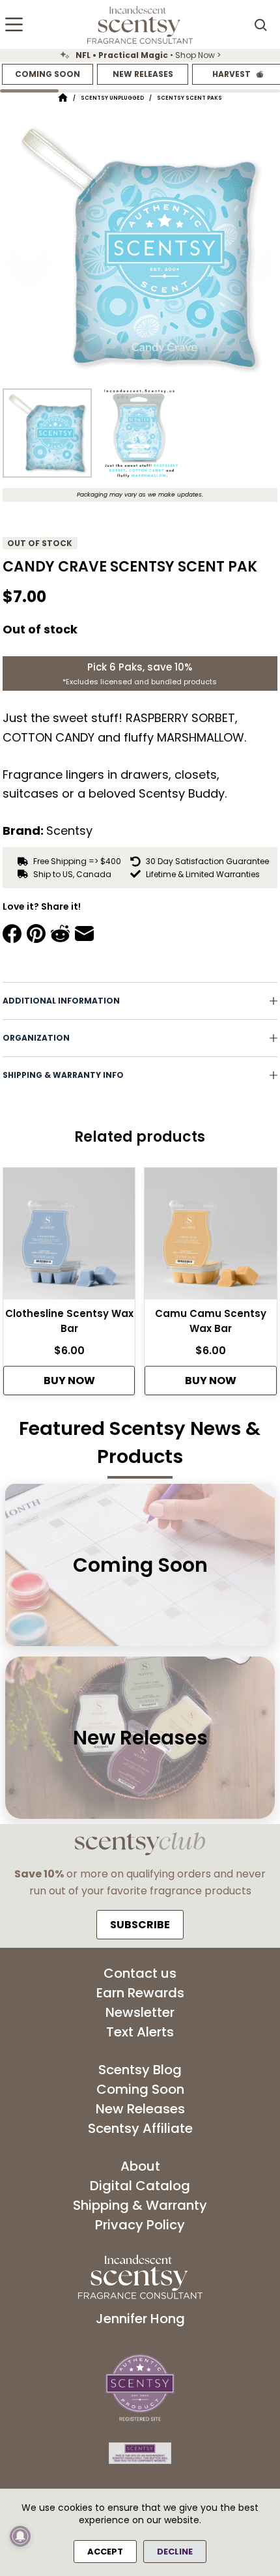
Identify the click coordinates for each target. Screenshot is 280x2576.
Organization (36, 1038)
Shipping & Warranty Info (63, 1075)
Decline (175, 2552)
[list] (140, 55)
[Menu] (14, 24)
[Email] (84, 933)
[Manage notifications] (20, 2536)
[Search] (260, 25)
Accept (105, 2552)
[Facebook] (12, 933)
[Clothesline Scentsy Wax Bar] (69, 1237)
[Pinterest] (36, 933)
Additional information (61, 1001)
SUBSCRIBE (140, 1925)
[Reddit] (60, 933)
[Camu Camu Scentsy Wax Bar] (210, 1237)
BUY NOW (69, 1381)
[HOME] (63, 98)
